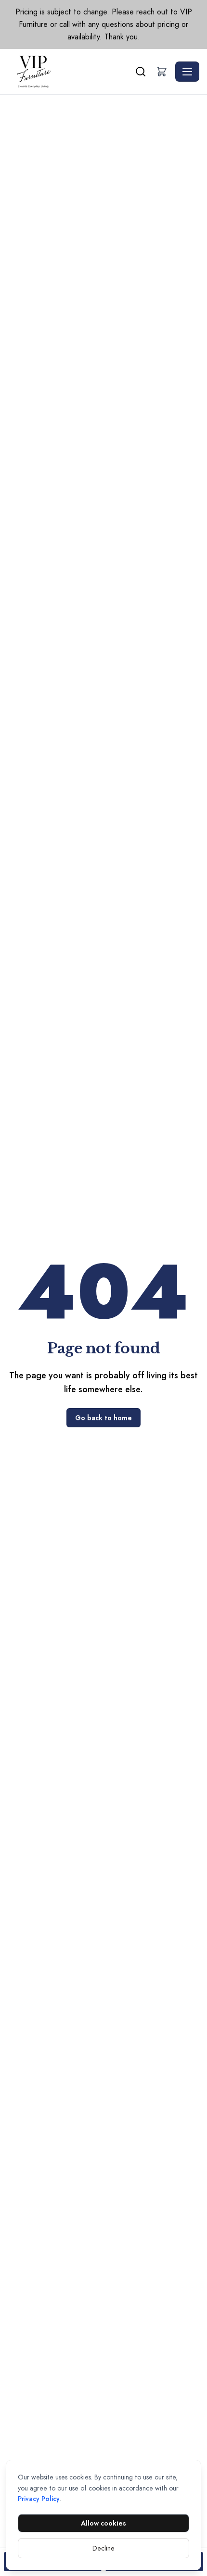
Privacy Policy (39, 2499)
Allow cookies (103, 2523)
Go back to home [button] (103, 1418)
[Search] (141, 72)
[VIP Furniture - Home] (70, 72)
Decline (103, 2548)
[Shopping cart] (162, 72)
